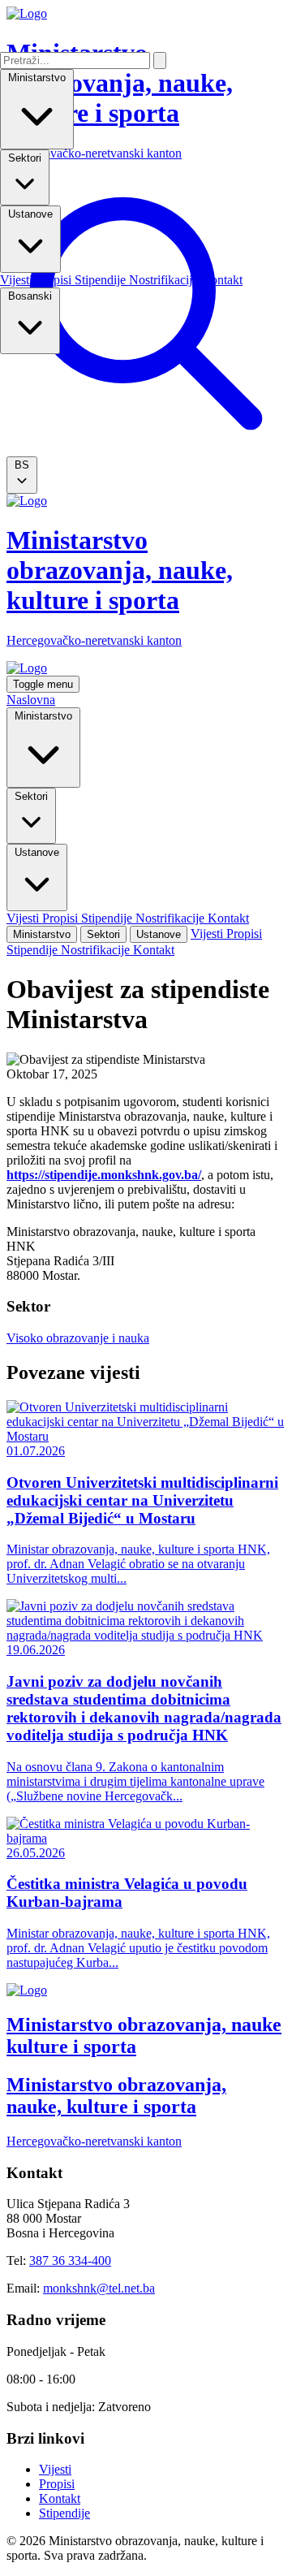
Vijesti (18, 280)
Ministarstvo (37, 78)
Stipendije (102, 280)
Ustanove (30, 214)
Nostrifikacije (165, 280)
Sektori (25, 158)
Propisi (55, 280)
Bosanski (30, 296)
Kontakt (222, 280)
